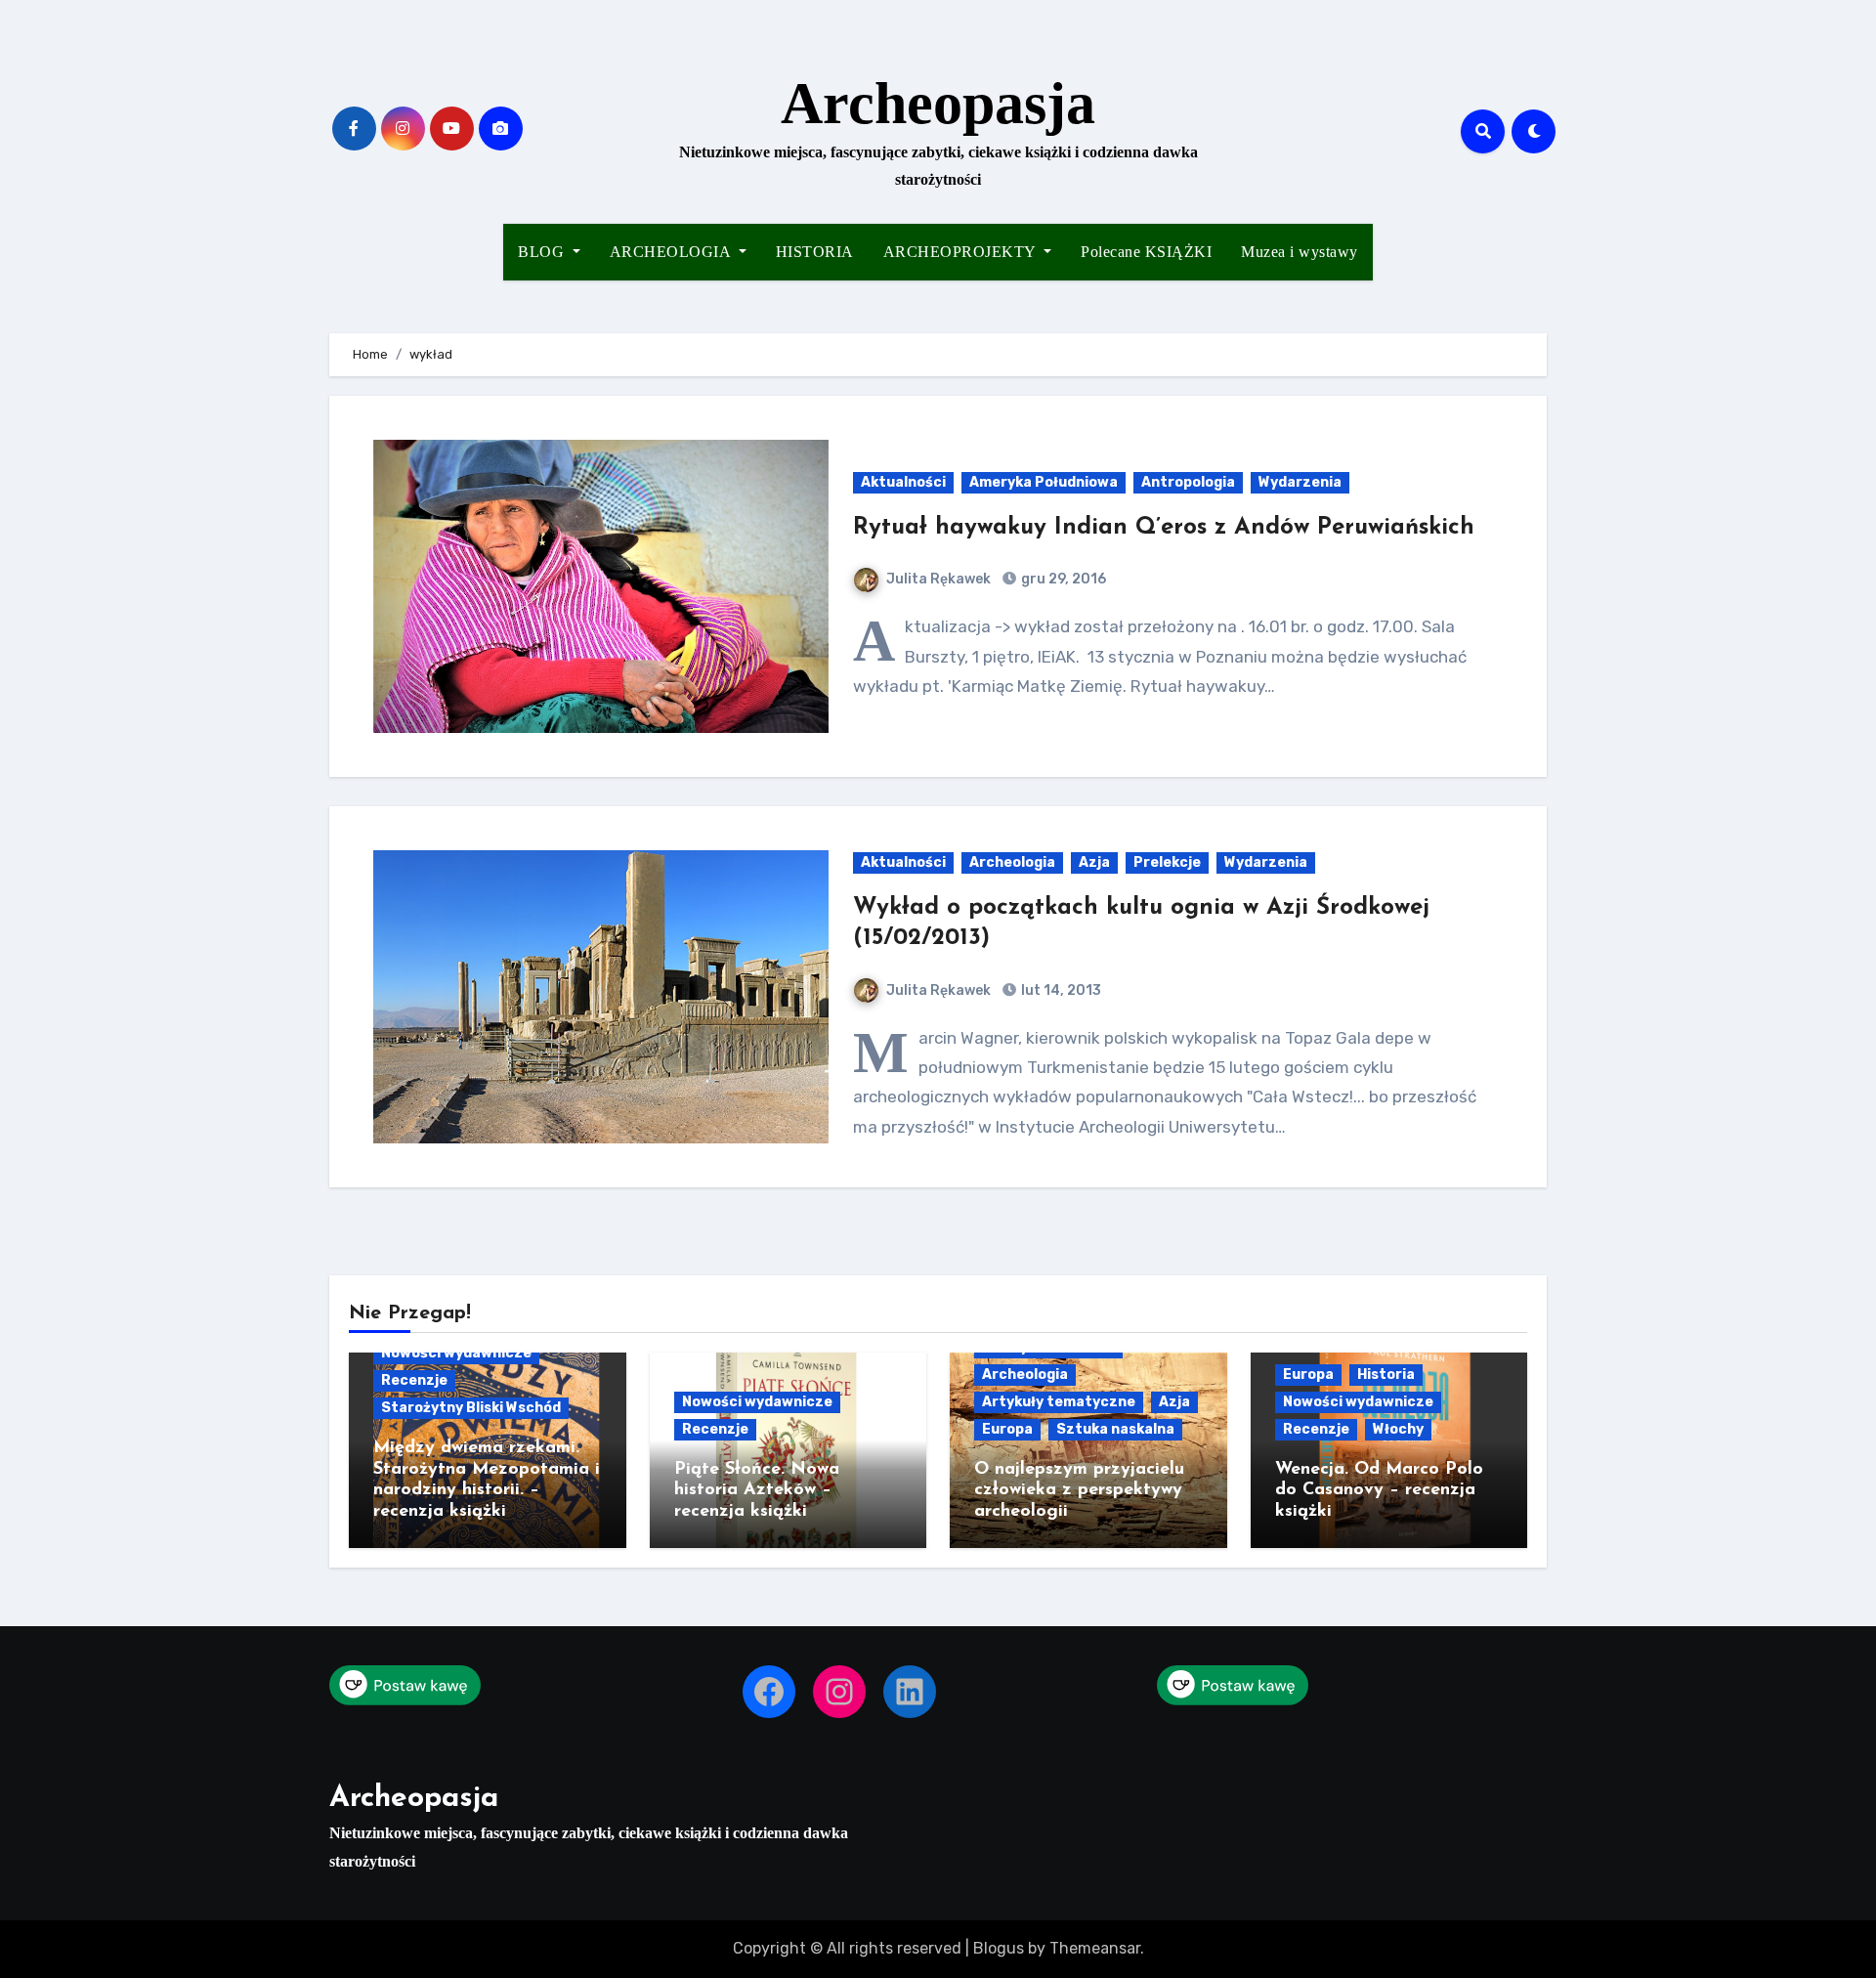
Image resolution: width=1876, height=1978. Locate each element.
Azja (1094, 862)
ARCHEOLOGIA (672, 252)
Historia (1386, 1375)
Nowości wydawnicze (456, 1353)
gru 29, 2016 (1062, 579)
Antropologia (1188, 482)
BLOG (543, 252)
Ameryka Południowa (1044, 482)
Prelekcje (1167, 862)
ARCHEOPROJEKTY (962, 252)
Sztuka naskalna (1115, 1429)
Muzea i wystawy (1300, 252)
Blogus (999, 1948)
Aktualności (903, 482)
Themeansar (1095, 1948)
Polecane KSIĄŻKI (1146, 252)
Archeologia (1012, 862)
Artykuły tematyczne (1059, 1402)
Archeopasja (938, 104)
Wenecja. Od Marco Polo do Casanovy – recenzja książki (1379, 1491)
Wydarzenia (1300, 482)
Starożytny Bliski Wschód (471, 1408)
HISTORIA (815, 252)
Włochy (1398, 1429)
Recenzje (414, 1380)
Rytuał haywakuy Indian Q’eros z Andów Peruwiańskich (1164, 528)
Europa (1007, 1429)
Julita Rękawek (938, 579)
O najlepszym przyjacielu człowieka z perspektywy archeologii (1079, 1491)
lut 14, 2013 (1060, 990)
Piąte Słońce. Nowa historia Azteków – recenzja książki (757, 1491)
